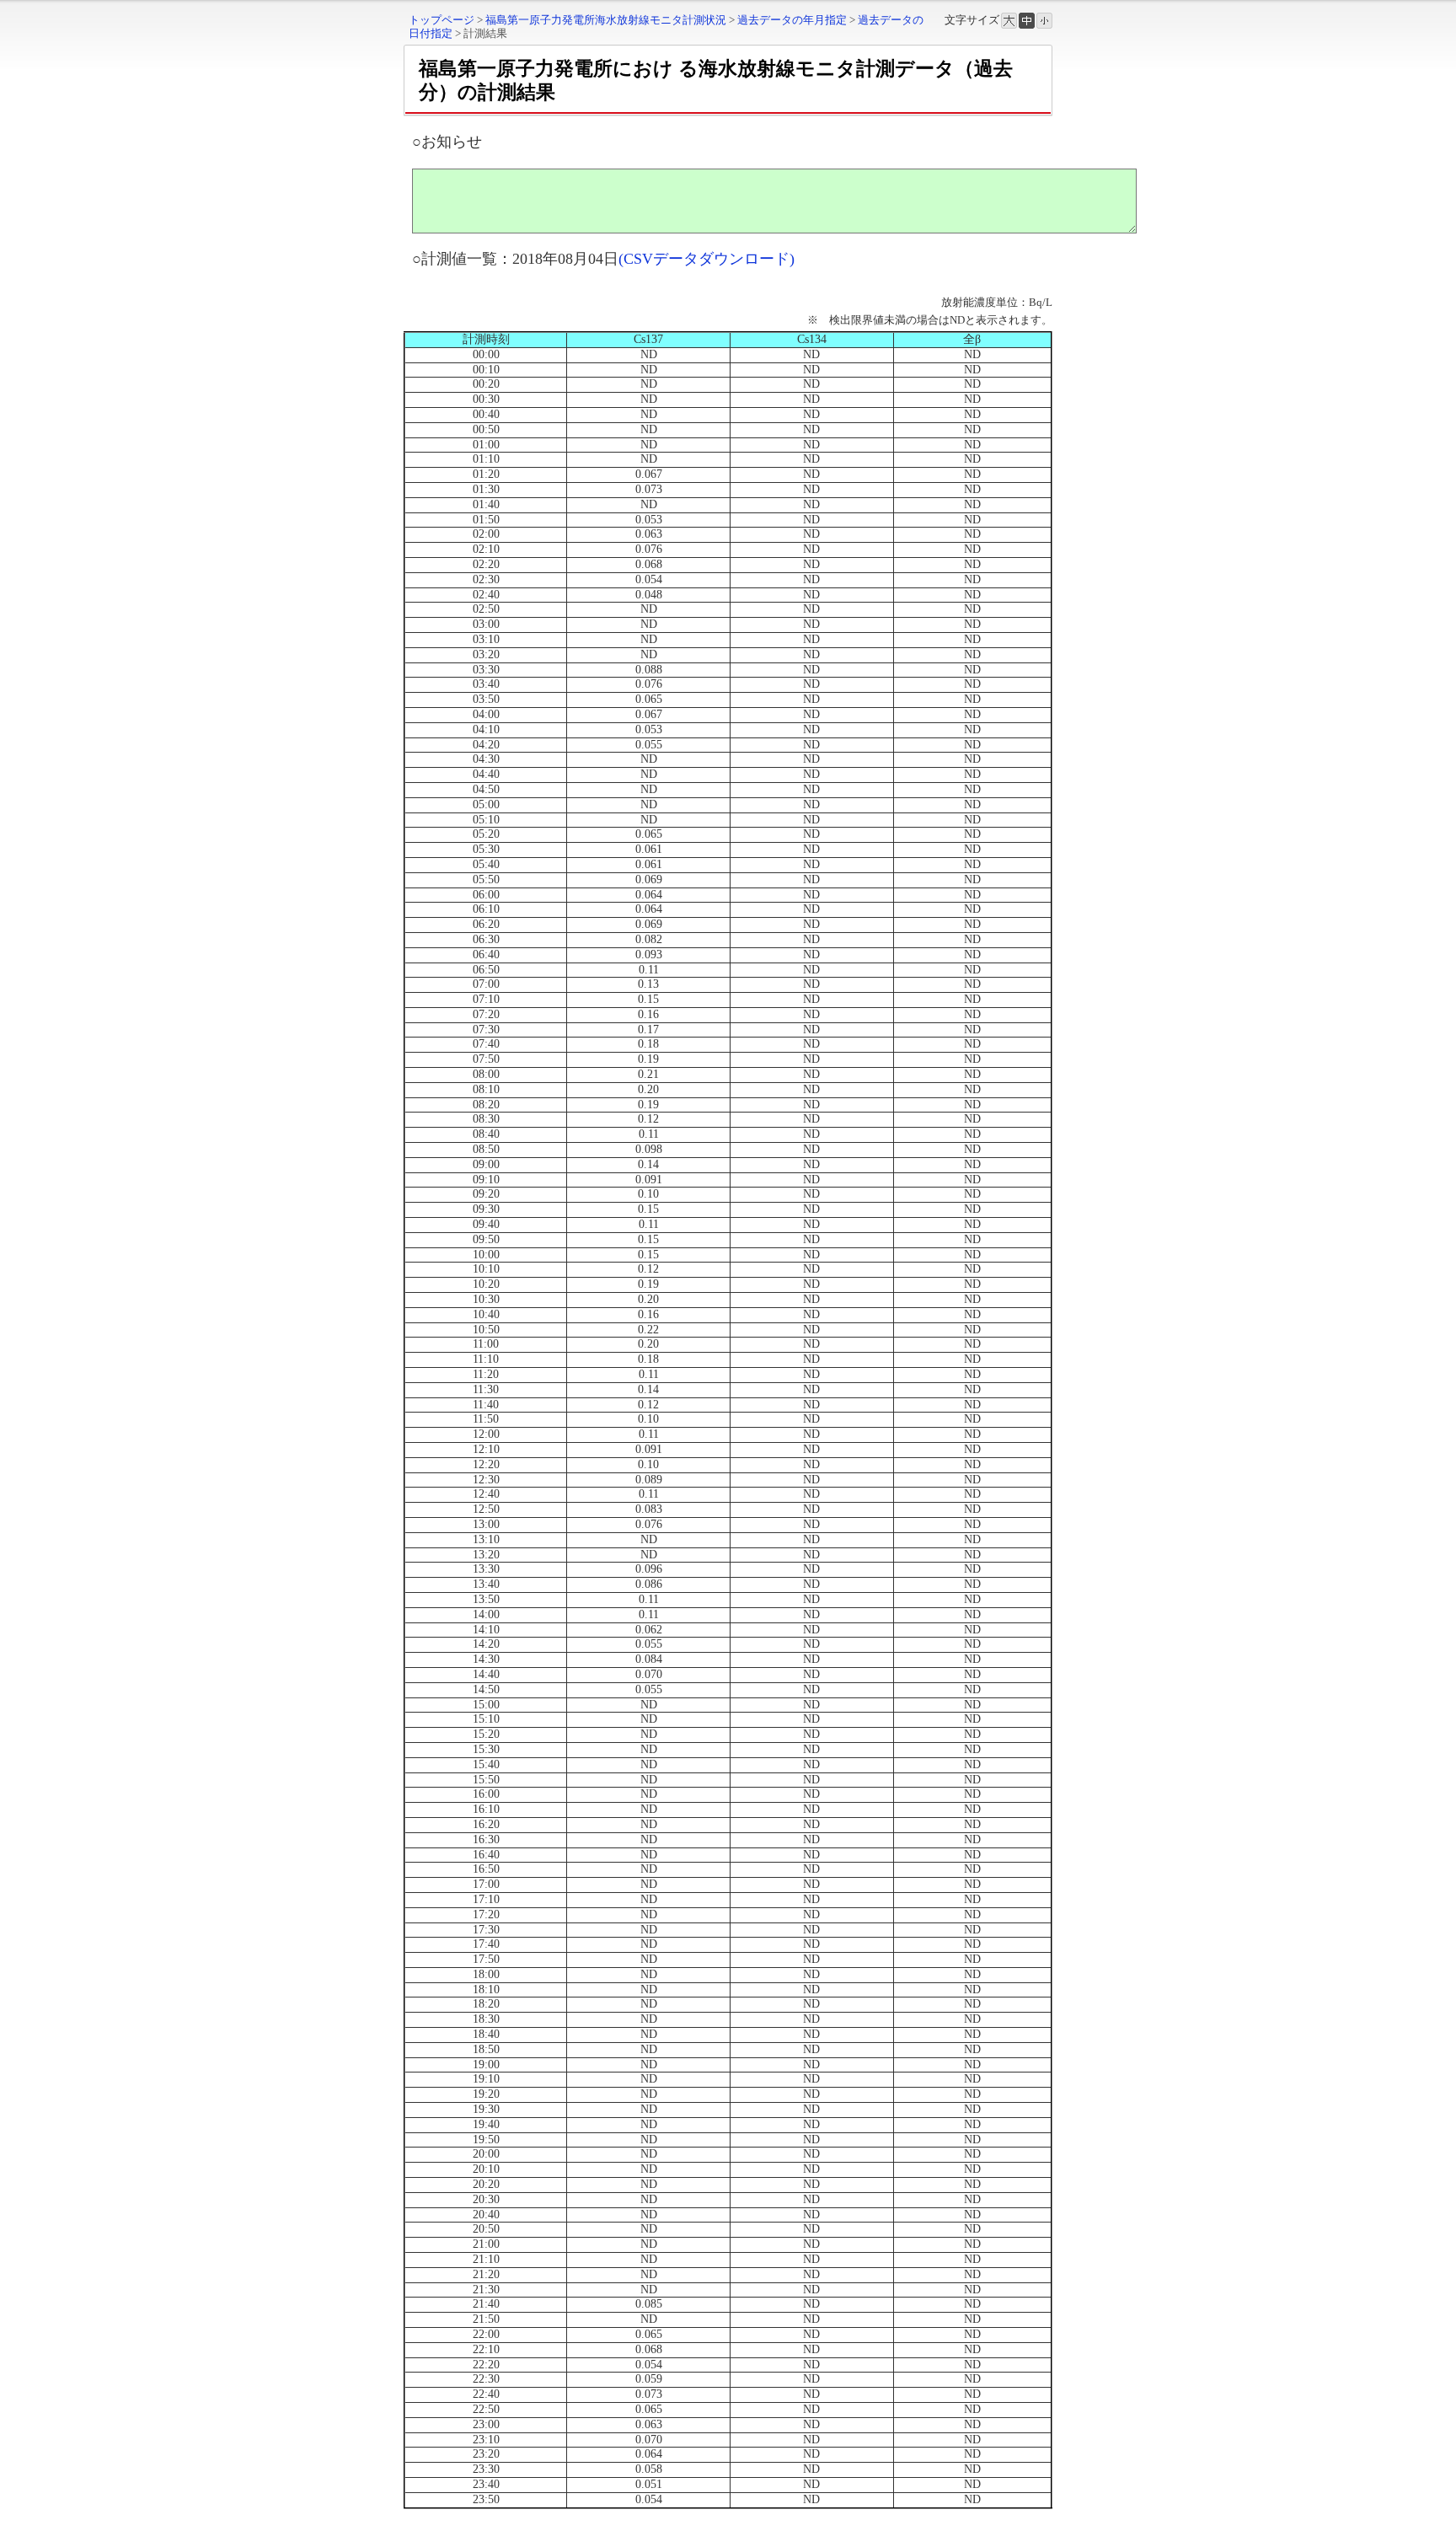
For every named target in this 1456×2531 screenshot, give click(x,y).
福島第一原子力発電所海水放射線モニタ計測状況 (606, 20)
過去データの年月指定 (792, 20)
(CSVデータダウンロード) (707, 259)
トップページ (442, 20)
